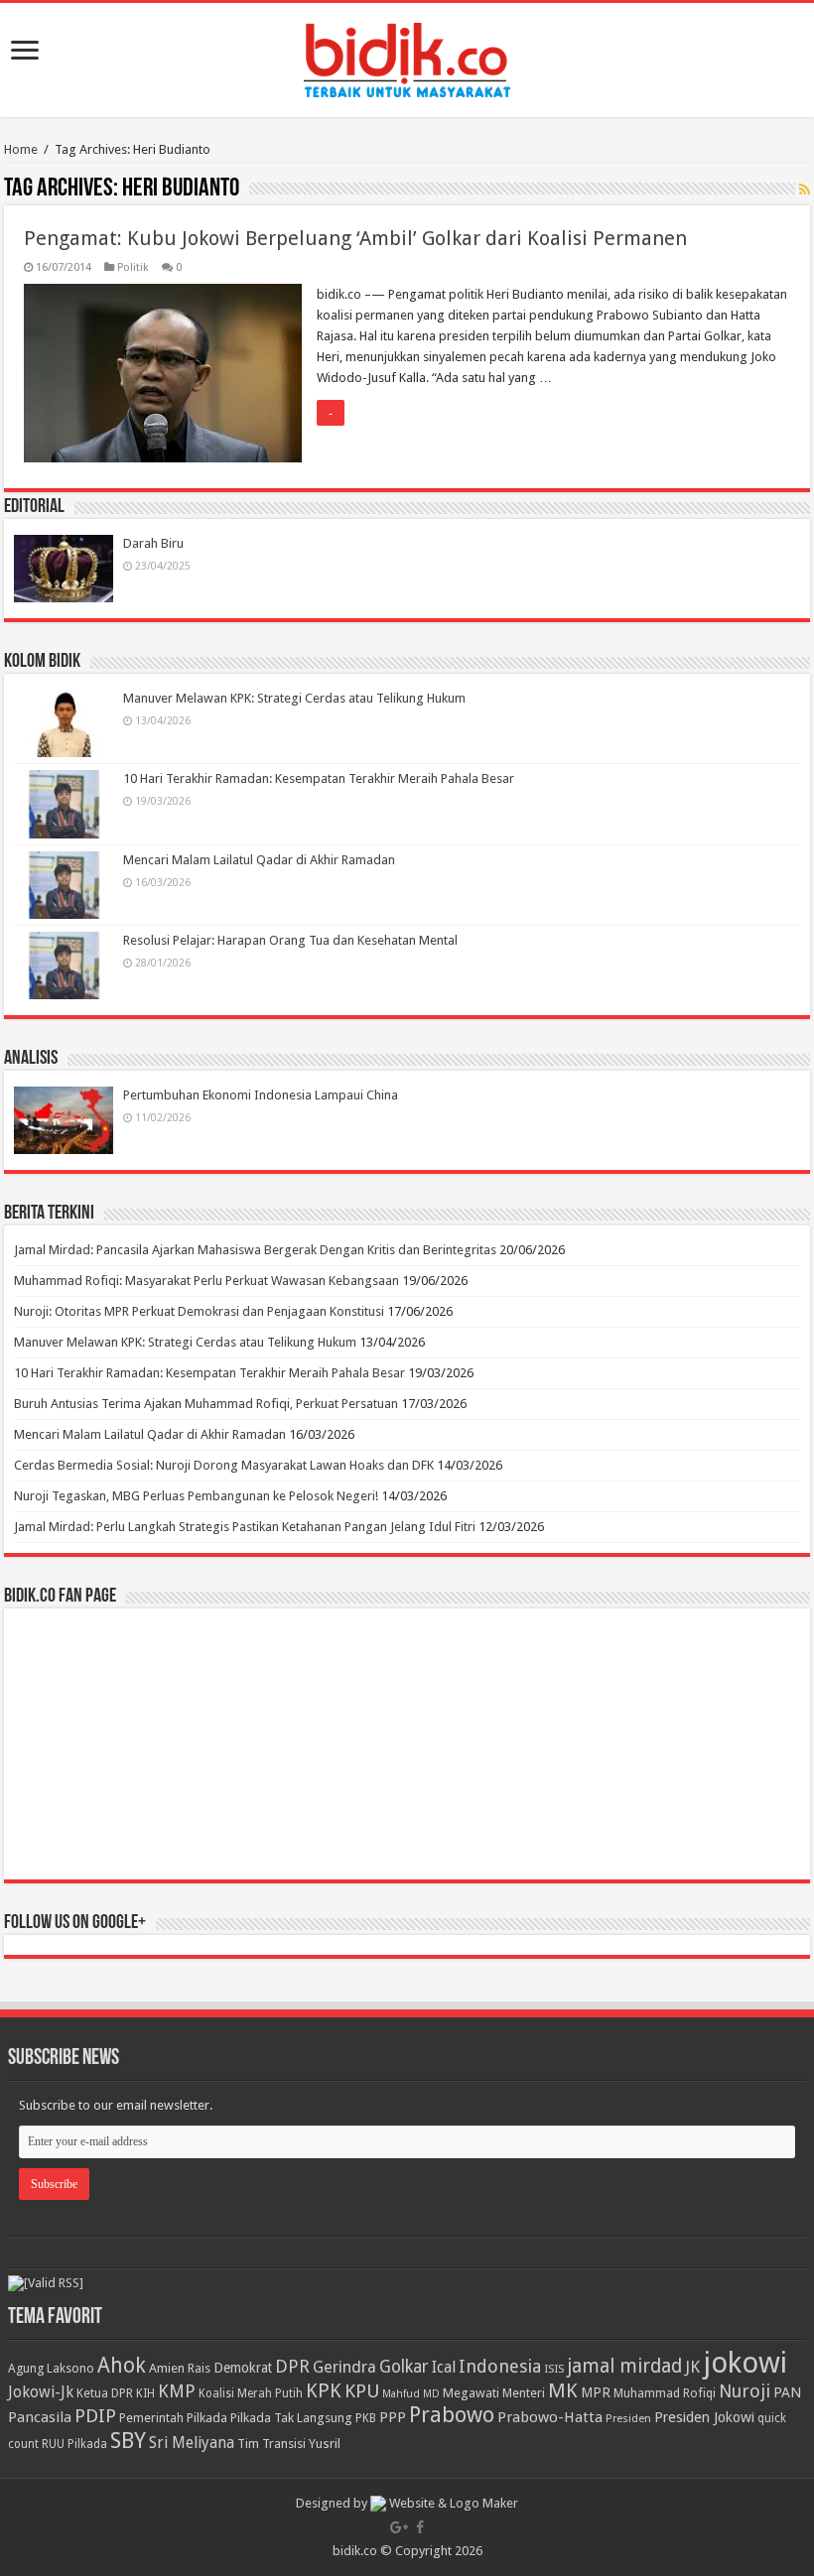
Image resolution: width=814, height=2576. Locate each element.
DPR (292, 2366)
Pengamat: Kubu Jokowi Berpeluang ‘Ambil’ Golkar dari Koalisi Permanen (355, 238)
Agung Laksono (51, 2368)
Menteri (524, 2393)
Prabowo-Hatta (550, 2417)
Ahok (122, 2365)
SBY (128, 2440)
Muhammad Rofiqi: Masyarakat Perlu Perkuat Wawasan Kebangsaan (206, 1281)
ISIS (554, 2369)
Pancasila (40, 2417)
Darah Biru (153, 543)
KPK (324, 2391)
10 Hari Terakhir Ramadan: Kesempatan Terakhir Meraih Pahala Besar (319, 778)
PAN (787, 2392)
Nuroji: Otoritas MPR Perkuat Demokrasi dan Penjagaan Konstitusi (199, 1311)
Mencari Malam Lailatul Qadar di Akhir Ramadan (259, 860)
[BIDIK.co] (407, 57)
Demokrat (243, 2368)
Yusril (325, 2444)
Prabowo (452, 2415)
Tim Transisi (271, 2444)
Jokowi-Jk (41, 2392)
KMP (177, 2391)
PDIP (95, 2416)
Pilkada (207, 2418)
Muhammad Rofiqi (665, 2393)
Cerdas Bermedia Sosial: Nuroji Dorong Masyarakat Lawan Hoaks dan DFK (224, 1465)
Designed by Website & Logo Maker (407, 2503)
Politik (133, 267)
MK (563, 2391)
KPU (362, 2391)
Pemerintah (151, 2418)
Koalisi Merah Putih (251, 2393)
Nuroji (745, 2391)
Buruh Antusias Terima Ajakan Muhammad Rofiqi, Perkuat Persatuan (206, 1404)
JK (692, 2367)
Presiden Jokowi (704, 2417)
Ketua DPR (105, 2393)
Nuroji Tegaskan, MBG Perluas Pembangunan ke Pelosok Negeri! (196, 1496)
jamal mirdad (624, 2366)
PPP (393, 2417)
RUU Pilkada (74, 2444)
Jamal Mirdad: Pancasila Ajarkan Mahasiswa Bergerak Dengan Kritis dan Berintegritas (255, 1250)
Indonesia (500, 2366)
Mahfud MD (411, 2394)
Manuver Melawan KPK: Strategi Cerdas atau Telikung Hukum (294, 698)
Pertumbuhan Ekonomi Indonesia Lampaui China (261, 1095)
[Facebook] (420, 2527)
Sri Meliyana (192, 2443)
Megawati (471, 2393)
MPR (596, 2392)
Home (21, 149)
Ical (444, 2368)
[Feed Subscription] (805, 190)
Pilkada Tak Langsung (291, 2418)
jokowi (745, 2363)
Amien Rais (180, 2368)
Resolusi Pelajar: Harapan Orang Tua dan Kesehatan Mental (290, 940)
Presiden (628, 2418)
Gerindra (344, 2367)
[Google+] (399, 2527)
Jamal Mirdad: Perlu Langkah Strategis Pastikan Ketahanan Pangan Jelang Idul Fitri (245, 1527)
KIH (145, 2393)
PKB (366, 2418)
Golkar (404, 2367)
